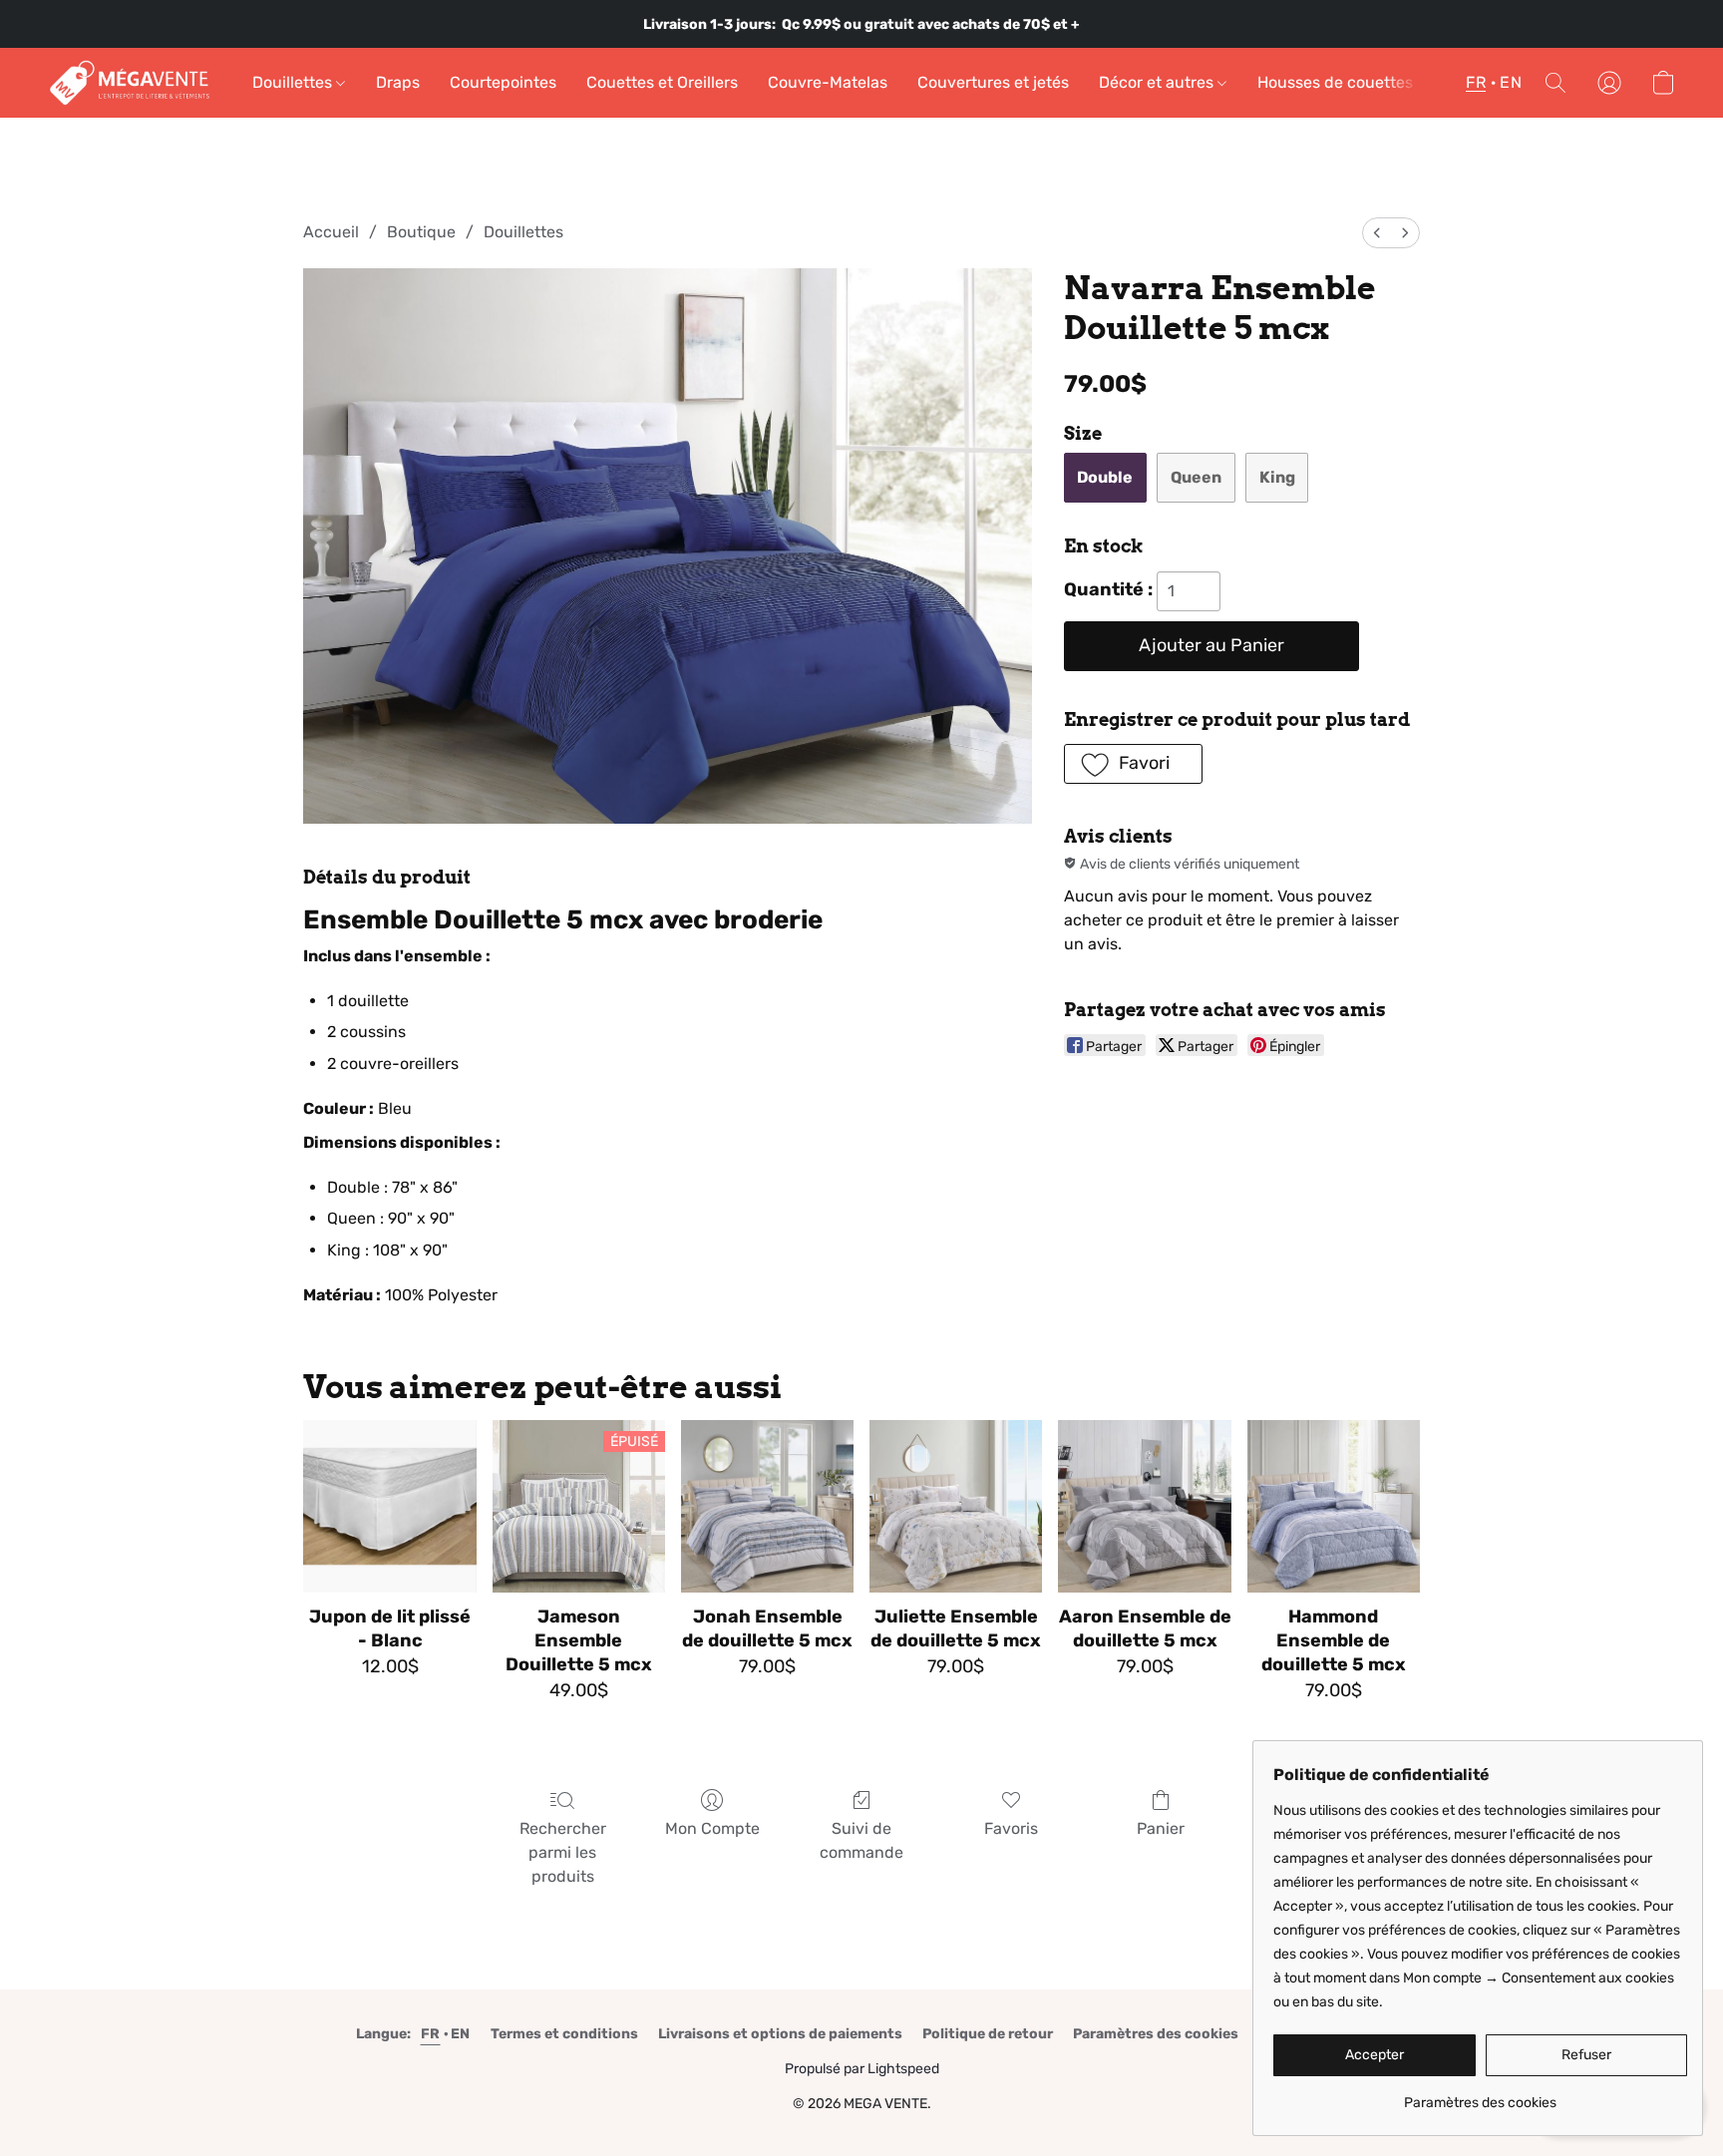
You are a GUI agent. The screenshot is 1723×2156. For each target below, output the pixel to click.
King (1277, 477)
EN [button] (1511, 82)
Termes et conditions (564, 2034)
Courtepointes (503, 82)
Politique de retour (988, 2034)
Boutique (421, 232)
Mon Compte (712, 1828)
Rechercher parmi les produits (563, 1852)
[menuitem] (1377, 233)
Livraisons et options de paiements (780, 2034)
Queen (1196, 477)
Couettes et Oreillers (662, 82)
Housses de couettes (1335, 82)
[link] (1480, 2096)
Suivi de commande (861, 1840)
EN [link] (461, 2034)
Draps (398, 82)
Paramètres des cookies (1156, 2034)
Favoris (1011, 1828)
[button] (130, 83)
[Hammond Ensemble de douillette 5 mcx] (1334, 1506)
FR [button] (1476, 82)
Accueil (331, 232)
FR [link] (431, 2034)
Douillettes (294, 82)
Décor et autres (1158, 82)
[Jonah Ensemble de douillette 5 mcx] (767, 1506)
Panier (1161, 1828)
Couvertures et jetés (993, 82)
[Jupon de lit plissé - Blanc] (389, 1506)
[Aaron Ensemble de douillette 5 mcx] (1144, 1506)
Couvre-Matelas (828, 82)
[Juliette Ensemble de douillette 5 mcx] (956, 1506)
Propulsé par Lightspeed (862, 2069)
